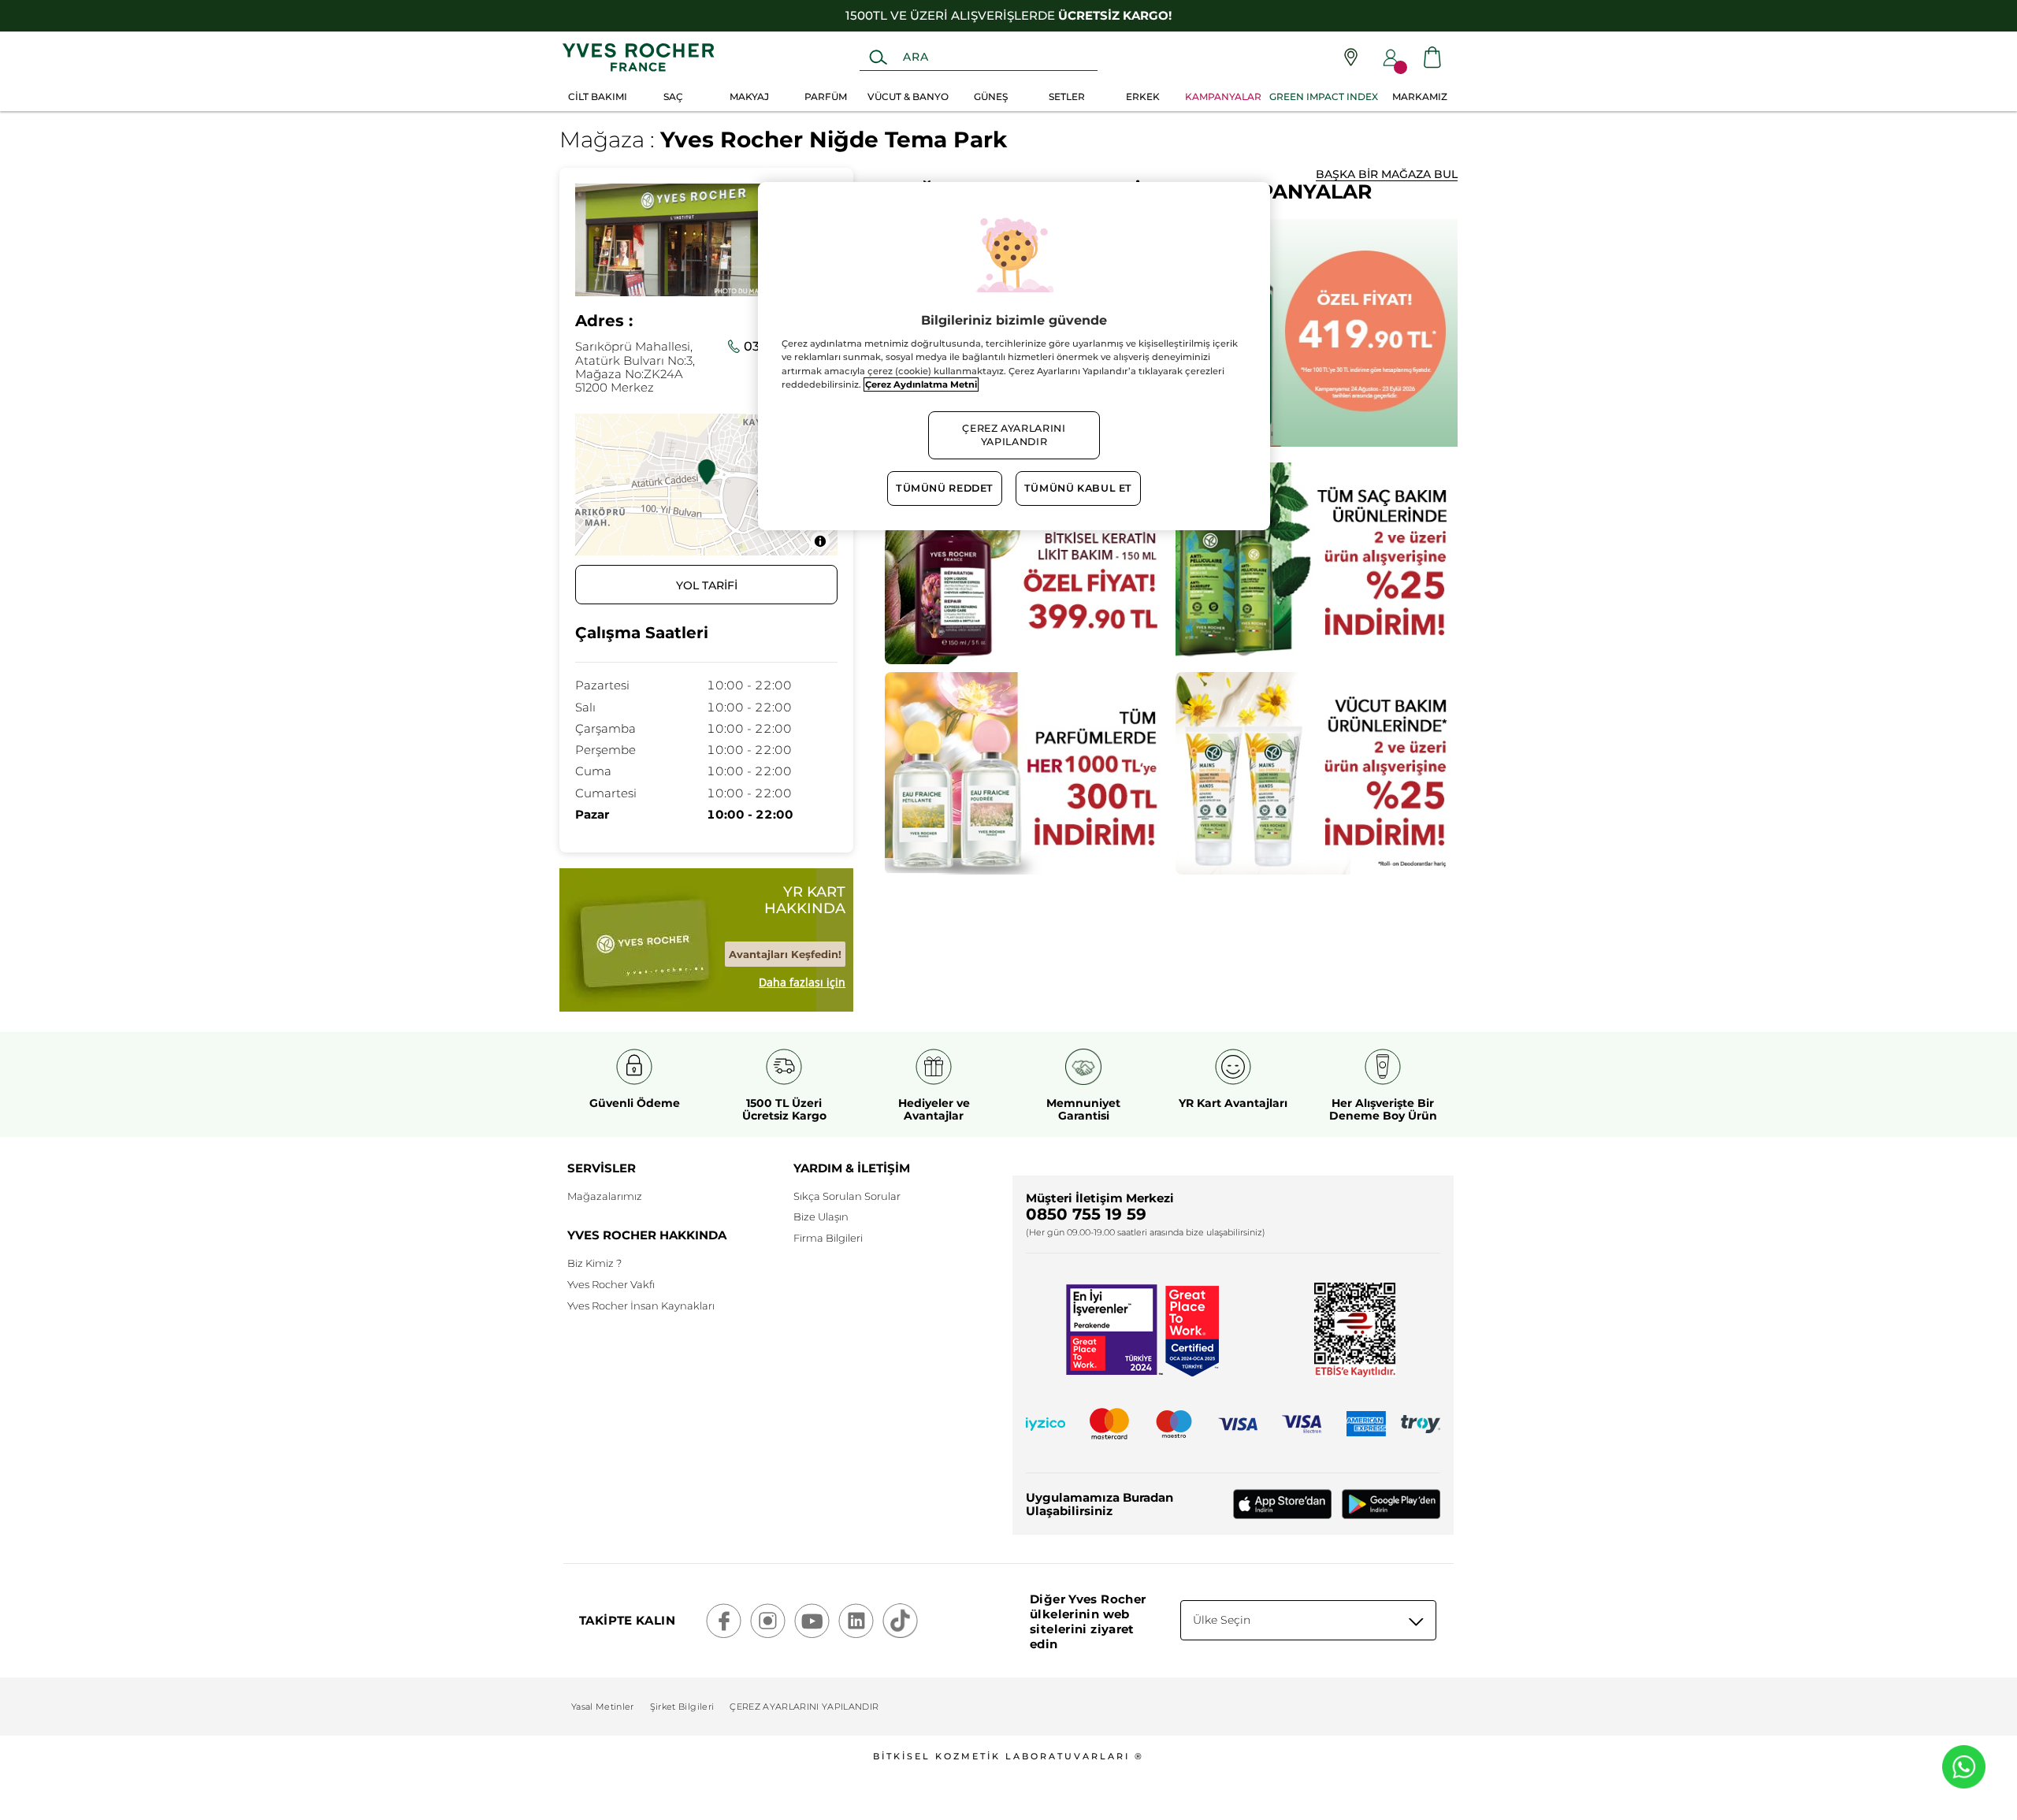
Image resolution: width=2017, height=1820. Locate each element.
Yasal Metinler (603, 1707)
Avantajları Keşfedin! (785, 954)
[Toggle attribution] (820, 541)
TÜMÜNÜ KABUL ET (1078, 488)
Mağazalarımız (605, 1196)
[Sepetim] (1432, 57)
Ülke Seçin (1222, 1620)
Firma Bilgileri (828, 1238)
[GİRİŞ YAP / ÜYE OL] (1391, 58)
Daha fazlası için (802, 982)
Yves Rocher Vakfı (611, 1284)
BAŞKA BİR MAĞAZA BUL (1387, 174)
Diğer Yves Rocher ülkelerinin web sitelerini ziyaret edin (1088, 1621)
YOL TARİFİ (707, 585)
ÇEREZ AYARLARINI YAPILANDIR (804, 1707)
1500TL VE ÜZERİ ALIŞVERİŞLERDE (1008, 15)
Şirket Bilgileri (682, 1707)
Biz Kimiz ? (594, 1263)
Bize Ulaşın (821, 1216)
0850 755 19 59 (1086, 1214)
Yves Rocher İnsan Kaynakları (641, 1306)
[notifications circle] (1400, 67)
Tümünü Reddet (945, 488)
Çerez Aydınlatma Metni (921, 384)
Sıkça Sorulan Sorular (847, 1196)
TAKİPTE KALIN (627, 1620)
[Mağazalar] (1351, 57)
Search (878, 58)
